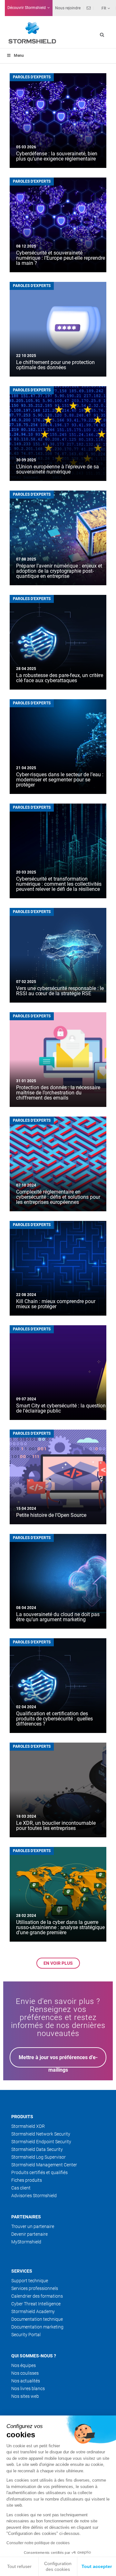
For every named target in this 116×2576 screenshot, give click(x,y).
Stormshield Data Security (37, 2149)
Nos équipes (24, 2365)
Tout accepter (97, 2566)
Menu (19, 56)
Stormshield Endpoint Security (41, 2142)
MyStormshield (26, 2242)
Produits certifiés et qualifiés (39, 2172)
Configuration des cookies (58, 2566)
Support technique (30, 2281)
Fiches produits (27, 2180)
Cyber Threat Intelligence (36, 2304)
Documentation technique (37, 2319)
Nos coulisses (25, 2373)
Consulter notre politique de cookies (38, 2543)
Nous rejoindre (68, 8)
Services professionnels (35, 2288)
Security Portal (26, 2335)
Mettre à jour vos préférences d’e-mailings (58, 2061)
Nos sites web (25, 2396)
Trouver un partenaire (33, 2226)
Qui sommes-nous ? (34, 2356)
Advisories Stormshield (34, 2196)
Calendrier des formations (37, 2296)
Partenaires (26, 2217)
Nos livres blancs (28, 2389)
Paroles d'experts (32, 77)
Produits (22, 2117)
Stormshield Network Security (41, 2134)
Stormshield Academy (33, 2311)
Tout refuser (19, 2566)
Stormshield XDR (28, 2126)
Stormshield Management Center (44, 2165)
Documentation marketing (37, 2327)
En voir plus (58, 1963)
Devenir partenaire (29, 2234)
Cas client (21, 2188)
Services (22, 2271)
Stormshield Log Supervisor (39, 2157)
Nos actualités (26, 2381)
